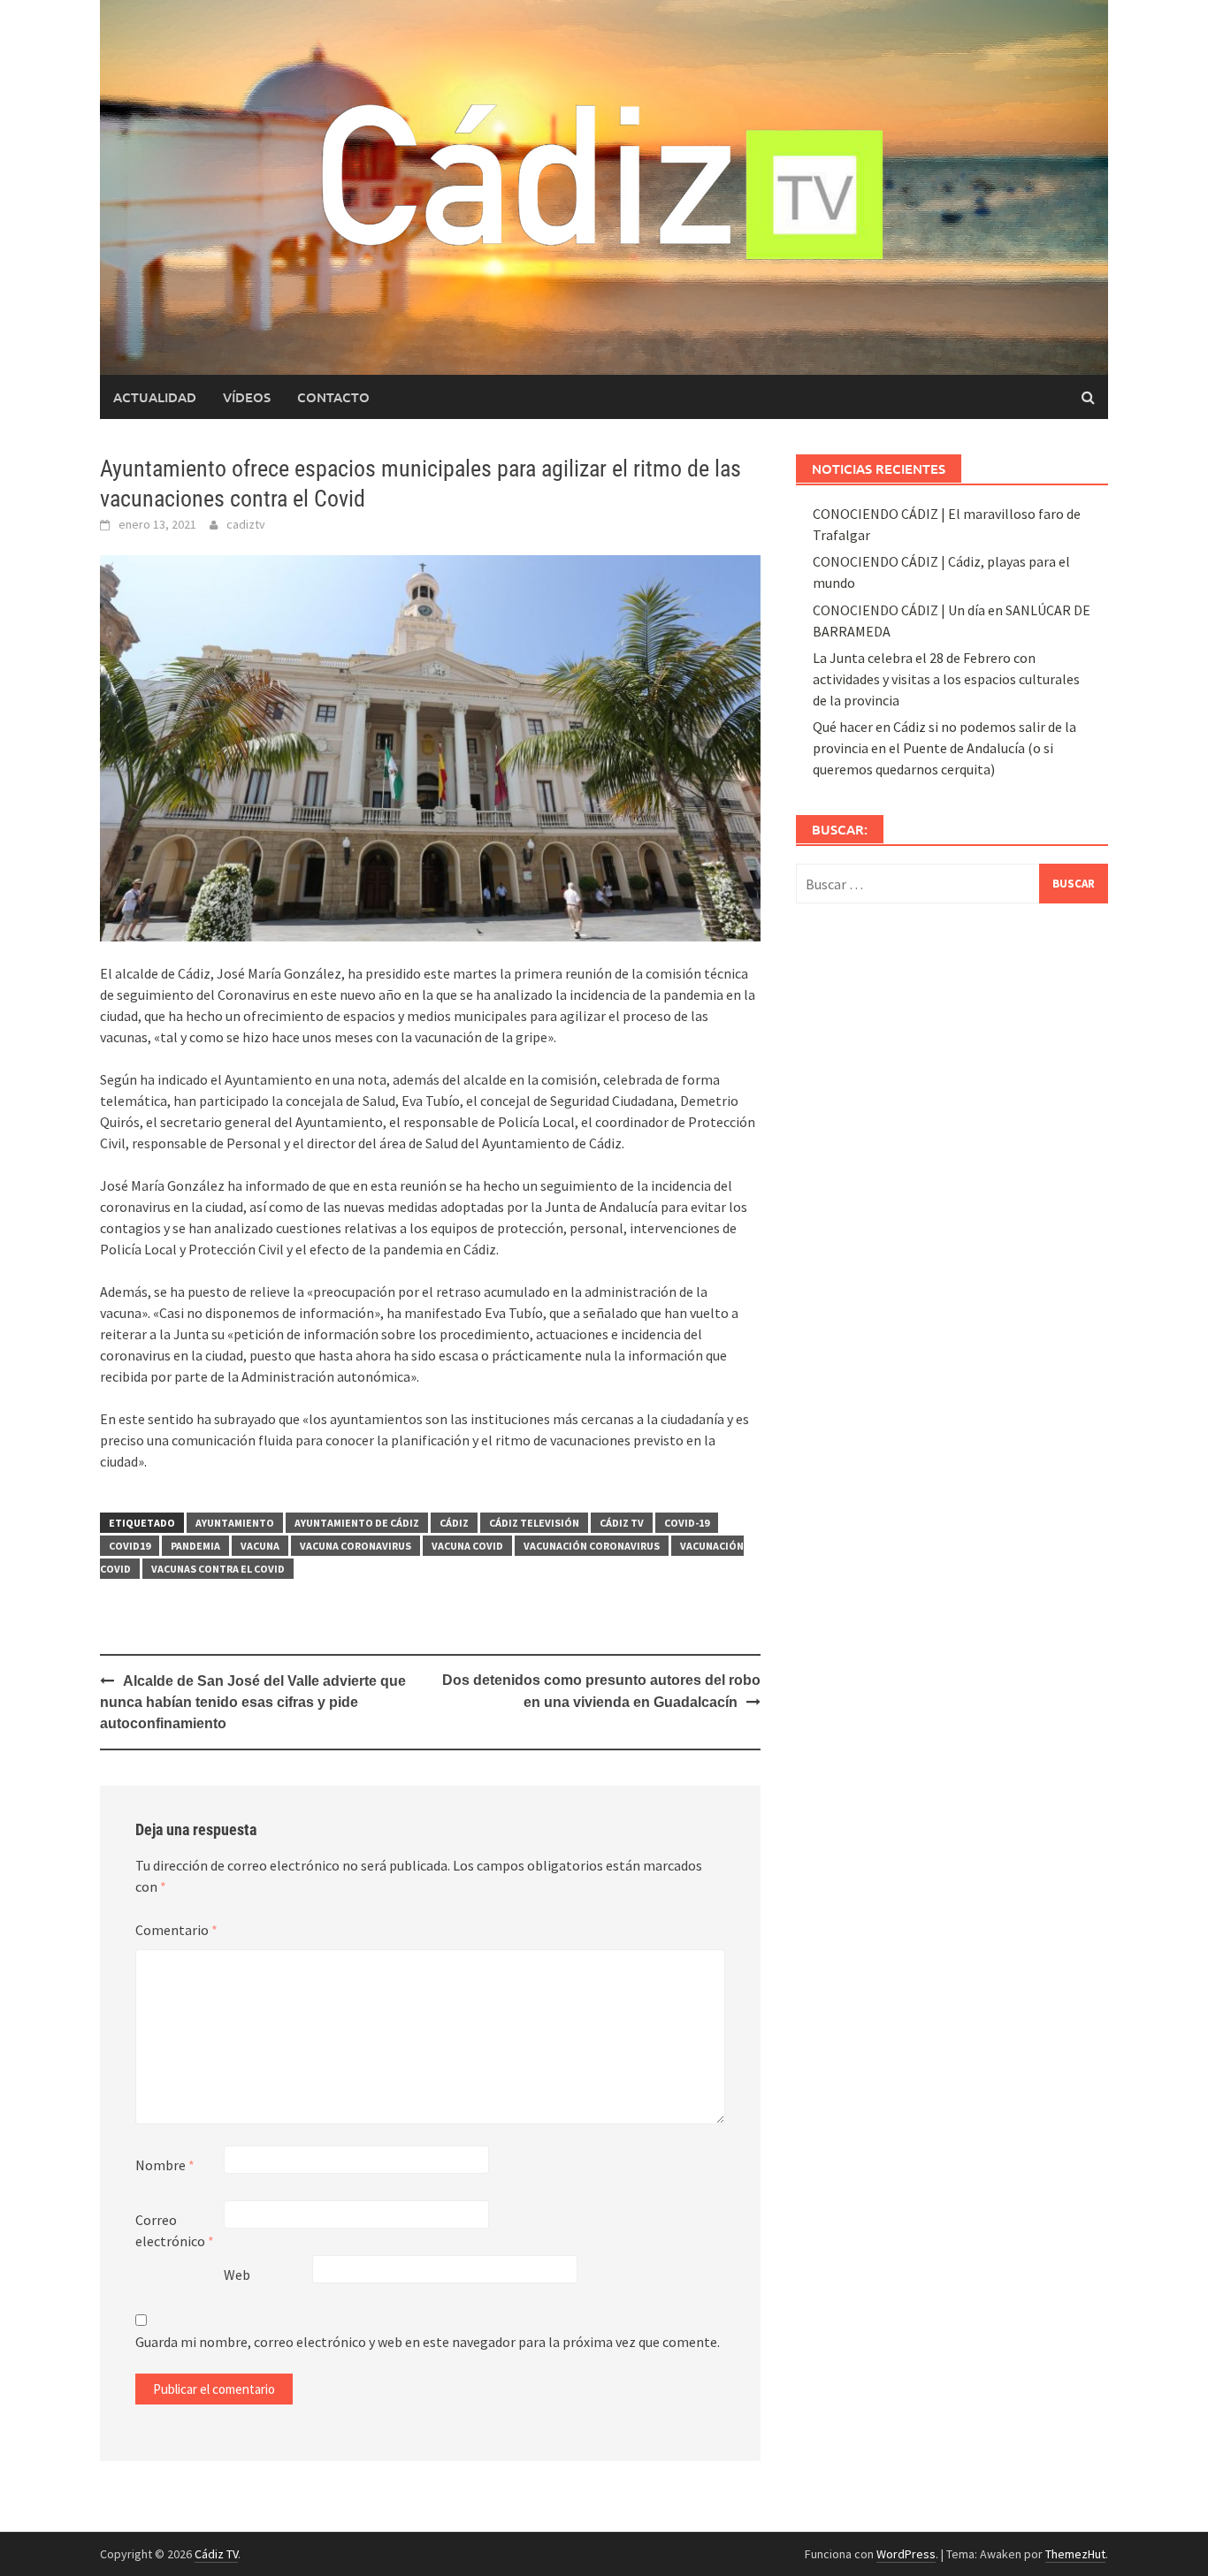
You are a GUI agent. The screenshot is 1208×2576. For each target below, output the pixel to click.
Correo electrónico (175, 2230)
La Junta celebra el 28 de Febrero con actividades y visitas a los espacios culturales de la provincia (946, 679)
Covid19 (130, 1546)
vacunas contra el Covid (218, 1569)
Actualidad (155, 397)
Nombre (165, 2165)
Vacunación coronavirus (592, 1546)
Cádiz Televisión (534, 1523)
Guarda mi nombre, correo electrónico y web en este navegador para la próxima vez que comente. (428, 2342)
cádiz (454, 1523)
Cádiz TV (622, 1523)
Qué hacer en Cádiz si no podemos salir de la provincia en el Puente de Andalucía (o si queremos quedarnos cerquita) (944, 748)
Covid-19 (687, 1523)
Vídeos (247, 397)
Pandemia (195, 1546)
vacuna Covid (467, 1546)
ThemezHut (1075, 2554)
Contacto (333, 397)
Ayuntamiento (235, 1523)
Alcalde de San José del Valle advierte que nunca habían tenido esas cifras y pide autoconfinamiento (253, 1702)
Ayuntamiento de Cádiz (357, 1523)
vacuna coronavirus (356, 1546)
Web (237, 2275)
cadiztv (246, 524)
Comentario (176, 1930)
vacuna (260, 1546)
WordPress (906, 2554)
